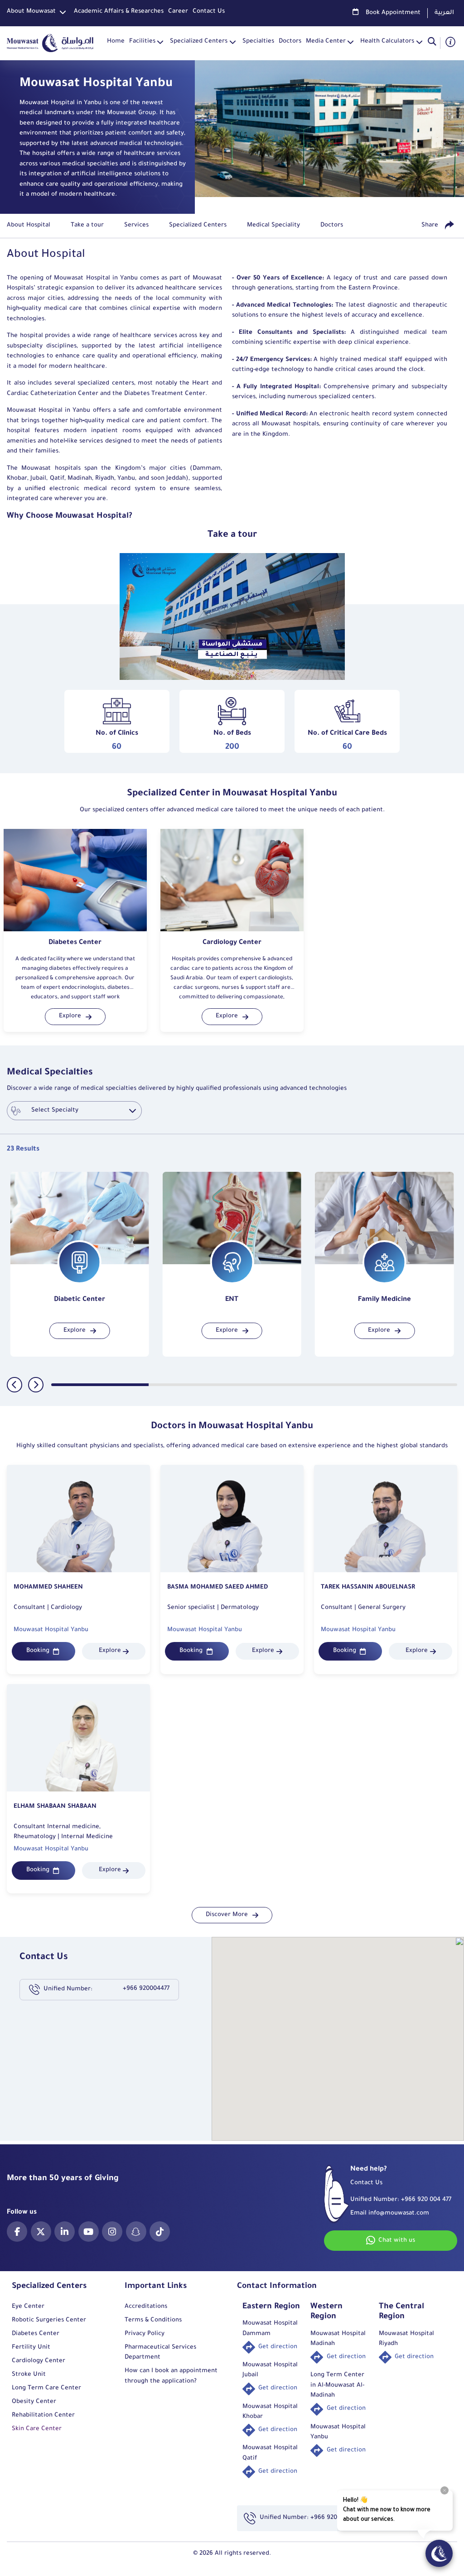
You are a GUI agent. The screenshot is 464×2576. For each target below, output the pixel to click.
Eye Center (28, 2307)
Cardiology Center (39, 2361)
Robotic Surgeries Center (49, 2320)
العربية (444, 13)
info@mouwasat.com (399, 2213)
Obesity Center (34, 2402)
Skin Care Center (37, 2429)
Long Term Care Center (46, 2388)
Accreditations (146, 2307)
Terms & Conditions (153, 2320)
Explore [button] (70, 1016)
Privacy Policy (145, 2334)
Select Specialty (55, 1110)
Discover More (227, 1915)
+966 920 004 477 (426, 2200)
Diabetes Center (36, 2334)
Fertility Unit (31, 2347)
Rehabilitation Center (43, 2415)
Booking (38, 1651)
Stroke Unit (29, 2375)
